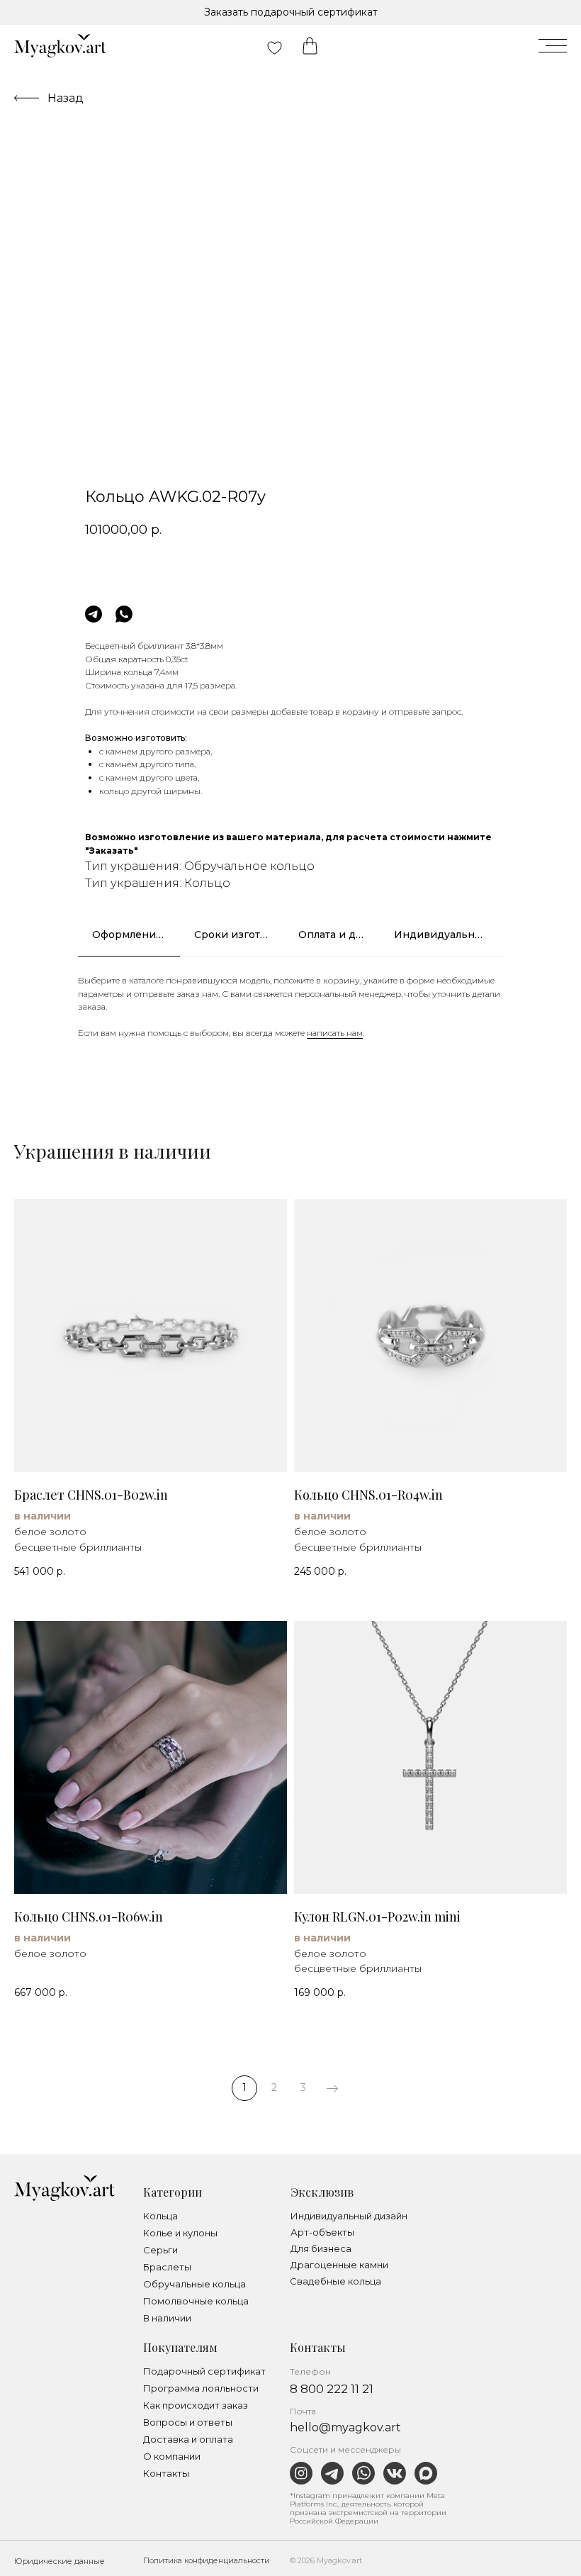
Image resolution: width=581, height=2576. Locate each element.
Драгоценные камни (339, 2265)
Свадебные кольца (335, 2281)
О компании (172, 2456)
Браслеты (167, 2267)
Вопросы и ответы (188, 2422)
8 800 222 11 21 (332, 2389)
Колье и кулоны (180, 2233)
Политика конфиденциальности (207, 2560)
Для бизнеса (321, 2248)
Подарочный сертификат (204, 2371)
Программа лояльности (201, 2388)
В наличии (167, 2318)
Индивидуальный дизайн (349, 2216)
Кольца (160, 2216)
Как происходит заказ (196, 2405)
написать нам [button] (335, 1033)
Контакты (166, 2473)
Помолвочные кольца (196, 2301)
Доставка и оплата (188, 2439)
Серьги (160, 2250)
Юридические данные (60, 2561)
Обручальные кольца (194, 2284)
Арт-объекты (322, 2232)
